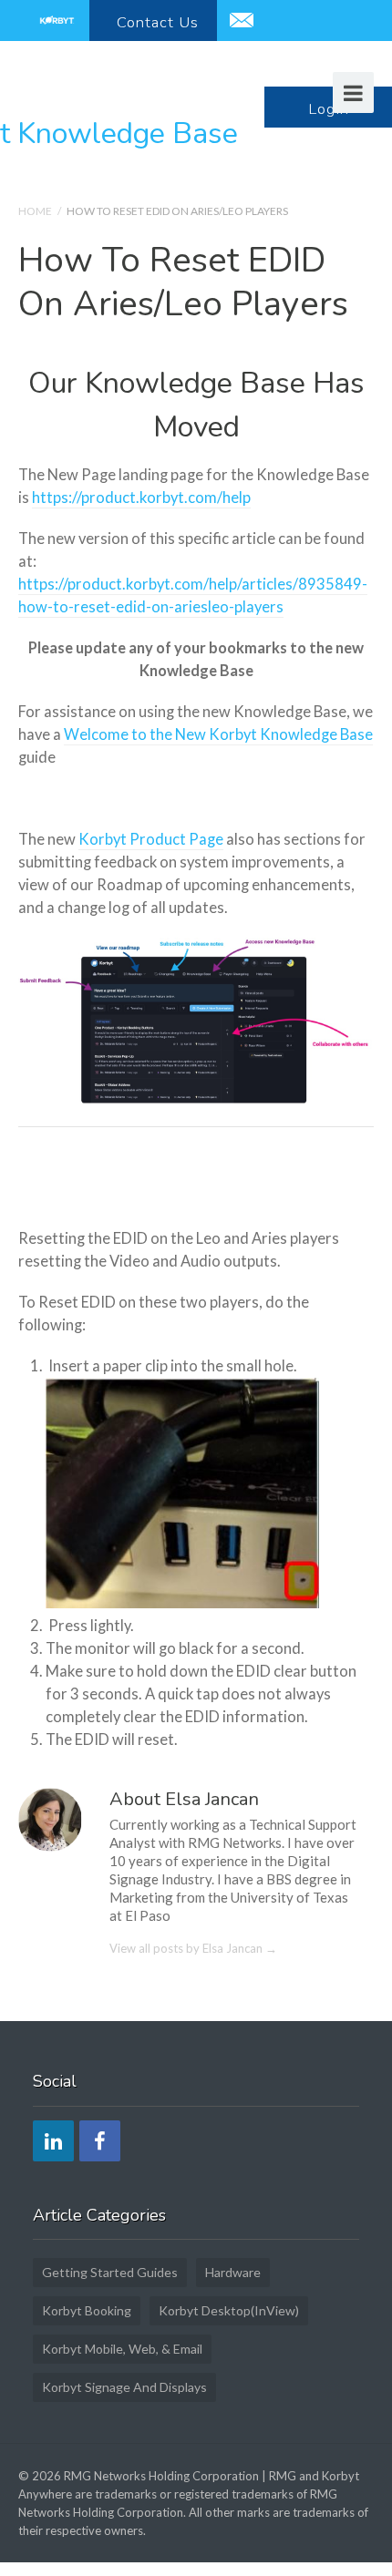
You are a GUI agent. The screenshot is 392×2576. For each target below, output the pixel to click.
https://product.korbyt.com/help (141, 498)
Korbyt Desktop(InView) (229, 2310)
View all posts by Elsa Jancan (193, 1948)
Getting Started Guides (110, 2272)
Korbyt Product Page (151, 839)
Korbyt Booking (87, 2310)
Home (35, 211)
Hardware (233, 2272)
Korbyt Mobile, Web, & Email (122, 2349)
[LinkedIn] (53, 2141)
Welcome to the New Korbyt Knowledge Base (218, 734)
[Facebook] (100, 2141)
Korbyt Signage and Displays (124, 2387)
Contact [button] (158, 22)
